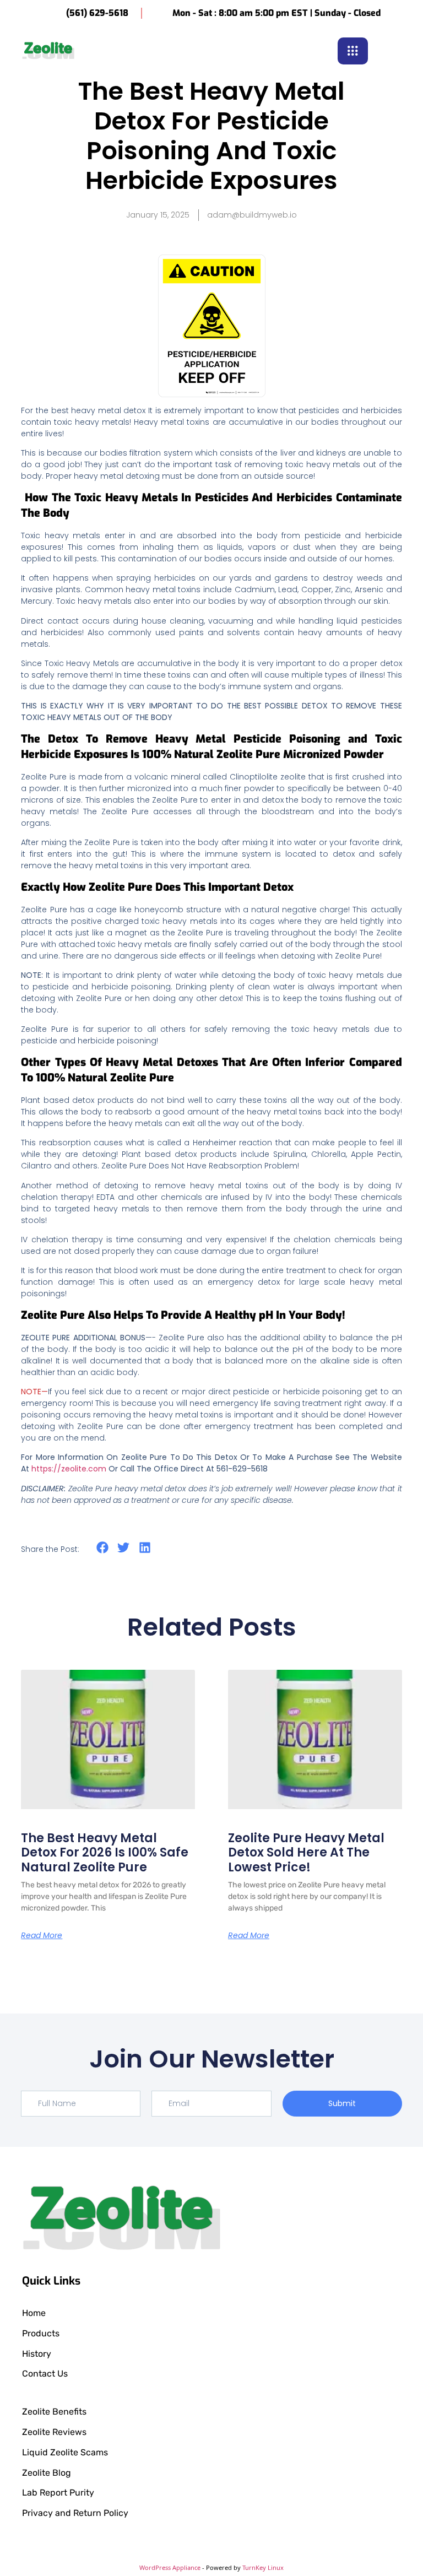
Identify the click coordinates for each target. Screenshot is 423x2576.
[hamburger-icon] (353, 51)
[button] (393, 50)
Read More (42, 1935)
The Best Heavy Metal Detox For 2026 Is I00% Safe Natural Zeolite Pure (105, 1853)
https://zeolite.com (69, 1469)
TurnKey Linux (263, 2567)
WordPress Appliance (170, 2567)
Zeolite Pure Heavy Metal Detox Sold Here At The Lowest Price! (306, 1853)
